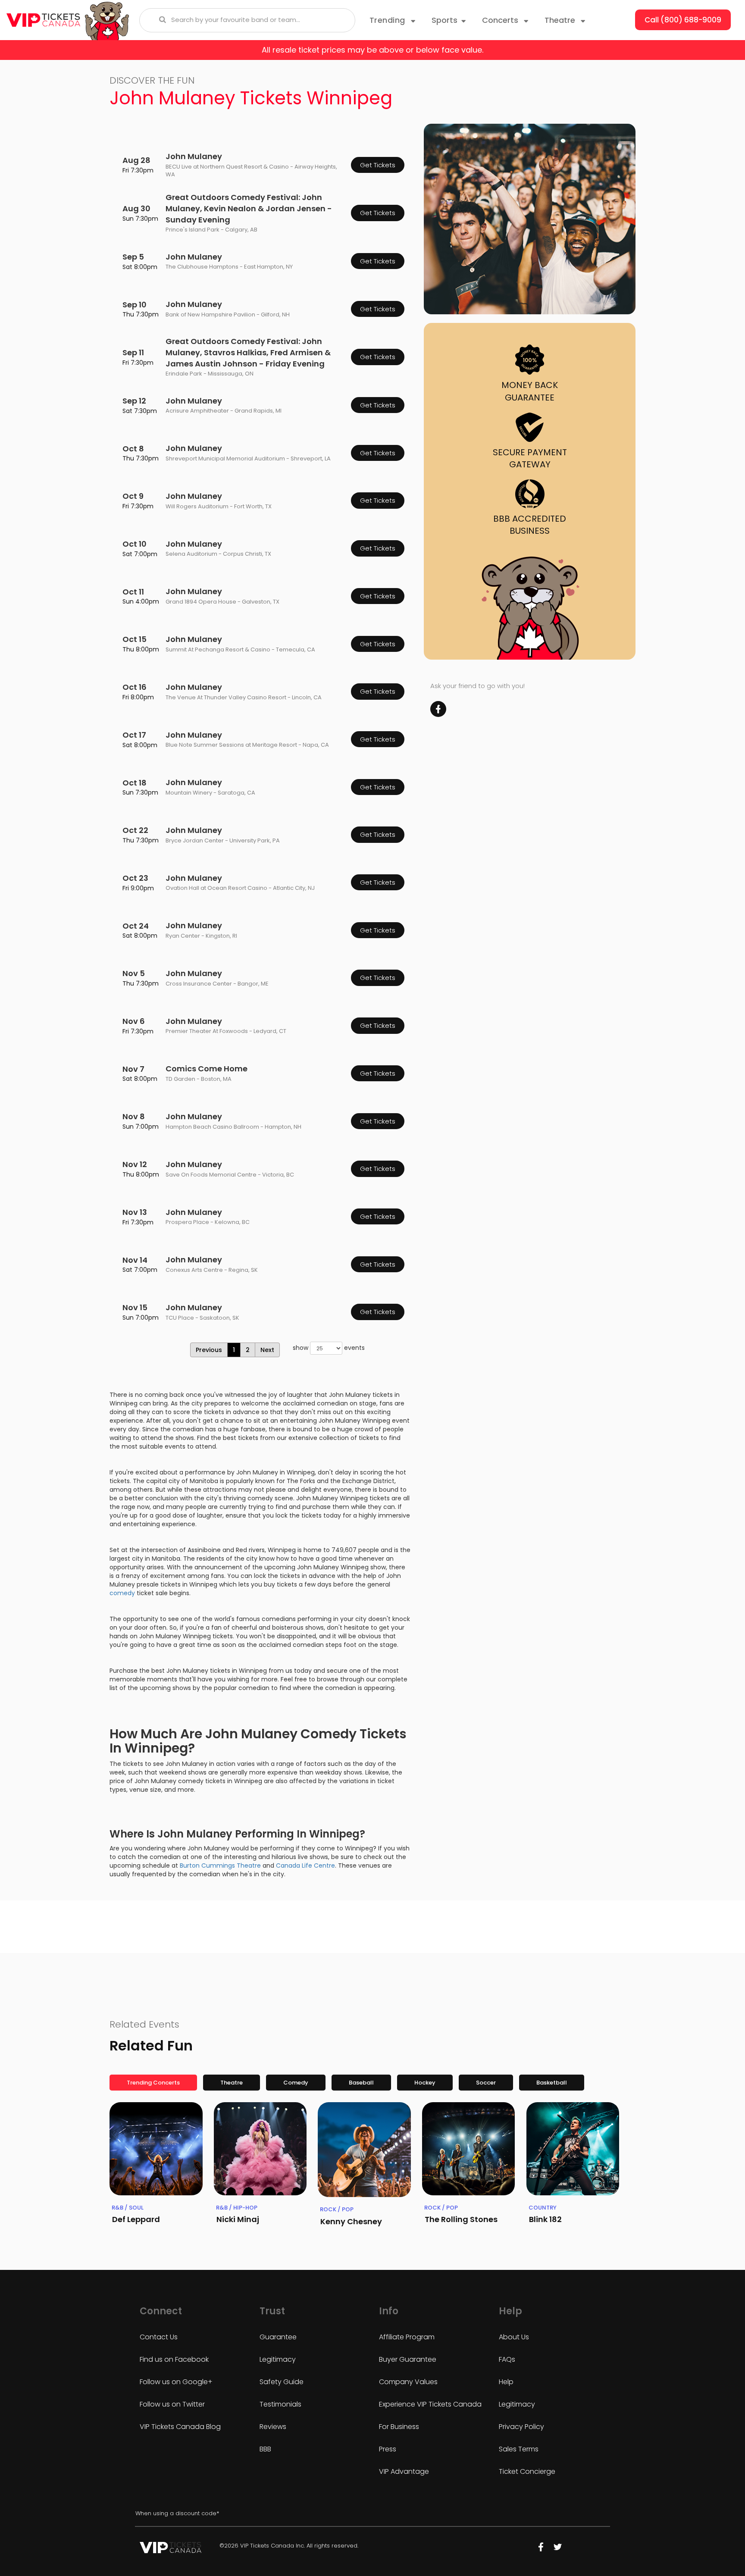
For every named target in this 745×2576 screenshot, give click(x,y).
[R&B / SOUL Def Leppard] (156, 2149)
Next (267, 1350)
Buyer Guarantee (408, 2359)
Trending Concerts (153, 2083)
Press (388, 2449)
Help (506, 2382)
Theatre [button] (561, 20)
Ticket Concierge (527, 2471)
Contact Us (159, 2337)
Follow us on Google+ (176, 2382)
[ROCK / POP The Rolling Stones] (469, 2149)
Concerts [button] (501, 20)
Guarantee (278, 2337)
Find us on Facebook (174, 2359)
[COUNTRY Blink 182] (573, 2149)
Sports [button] (444, 20)
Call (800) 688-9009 (683, 20)
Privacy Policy (521, 2427)
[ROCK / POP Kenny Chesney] (364, 2150)
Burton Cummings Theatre (220, 1865)
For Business (399, 2427)
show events (329, 1348)
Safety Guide (282, 2382)
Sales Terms (519, 2449)
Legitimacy (278, 2359)
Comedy (296, 2083)
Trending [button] (389, 20)
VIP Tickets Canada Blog (180, 2427)
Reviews (273, 2427)
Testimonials (280, 2404)
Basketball (552, 2083)
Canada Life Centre (305, 1865)
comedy (122, 1593)
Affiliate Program (407, 2337)
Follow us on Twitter (172, 2404)
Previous (209, 1350)
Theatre (232, 2083)
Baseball (361, 2083)
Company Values (408, 2382)
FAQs (507, 2359)
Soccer (486, 2083)
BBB (265, 2449)
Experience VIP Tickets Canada (430, 2404)
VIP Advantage (404, 2471)
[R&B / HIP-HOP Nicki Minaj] (260, 2149)
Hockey (425, 2083)
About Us (514, 2337)
